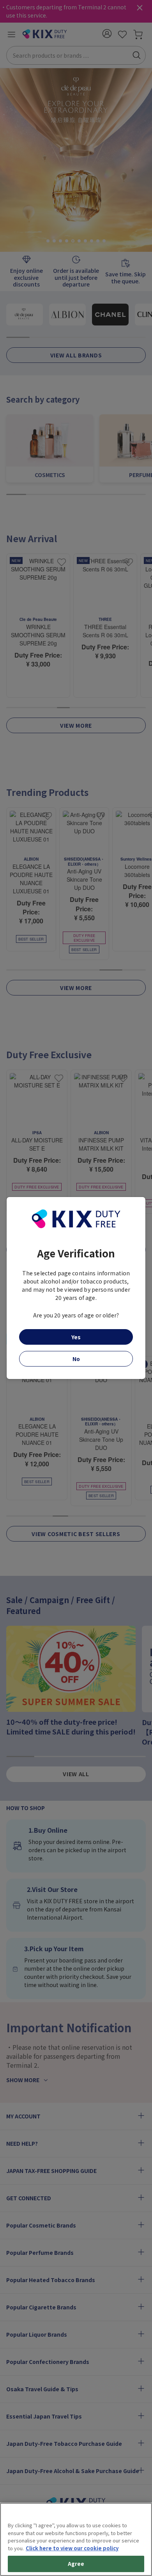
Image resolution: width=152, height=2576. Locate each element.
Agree (76, 2564)
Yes (76, 1337)
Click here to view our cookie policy (72, 2548)
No (76, 1359)
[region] (76, 2539)
